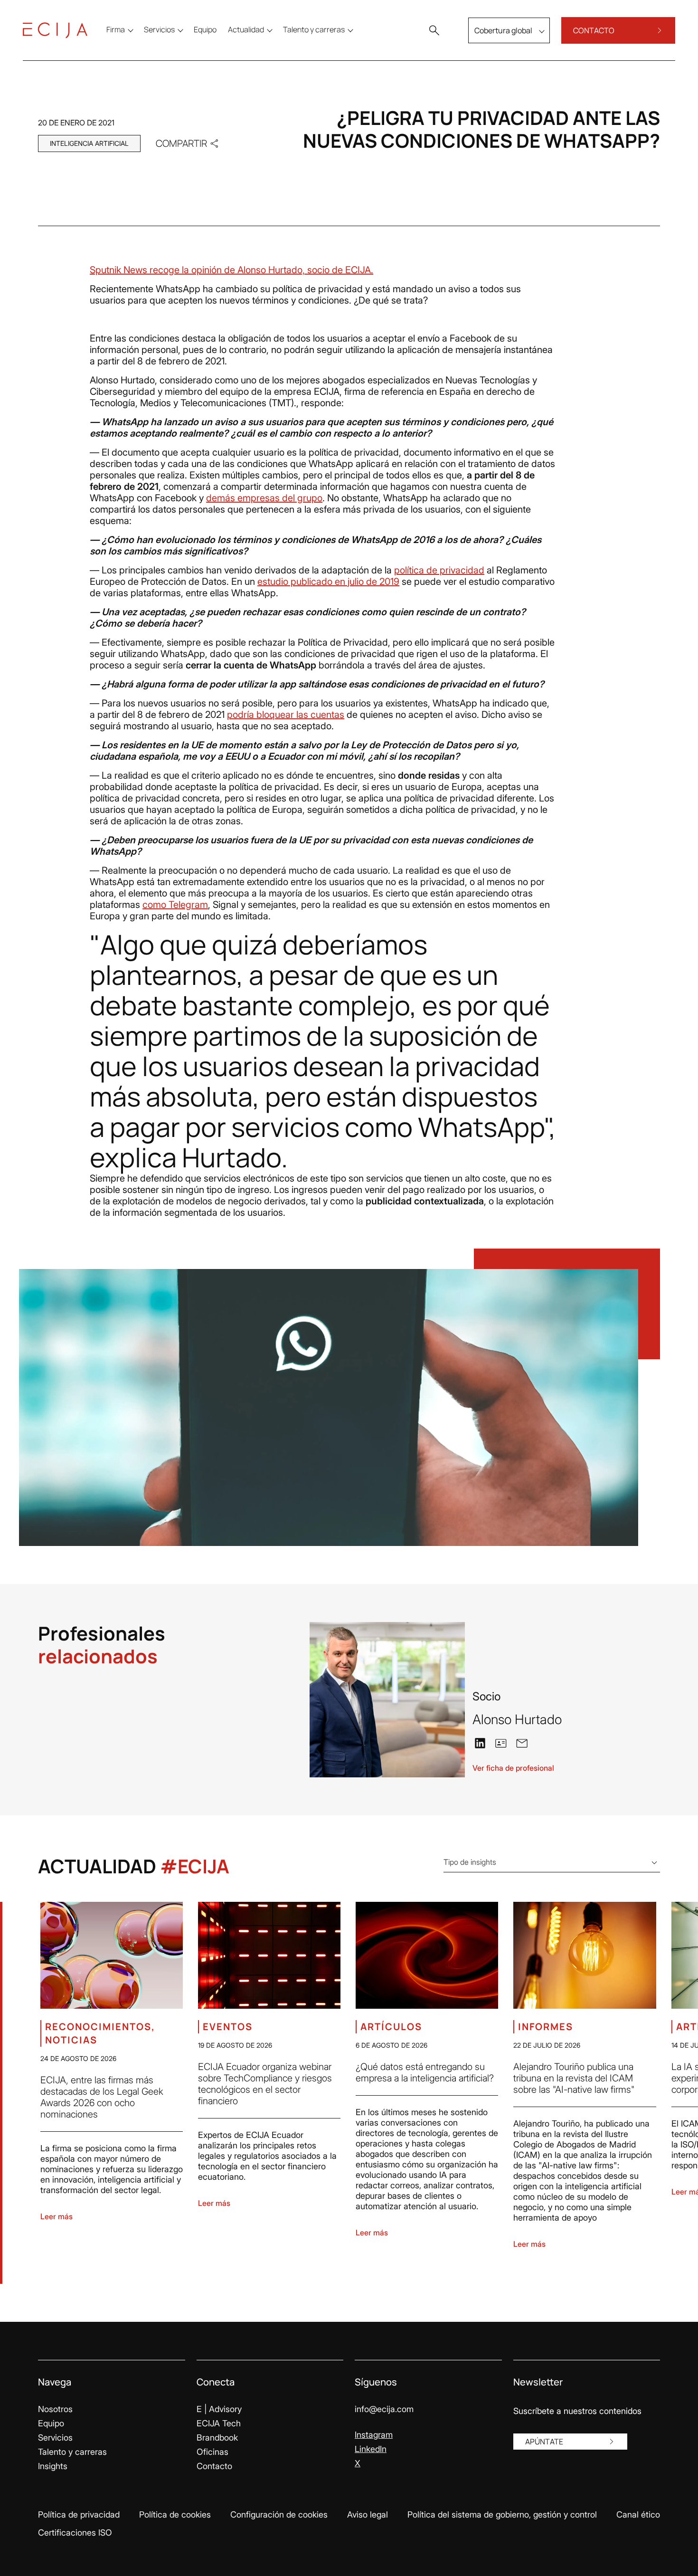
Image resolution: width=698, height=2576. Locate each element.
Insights (53, 2466)
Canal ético (638, 2514)
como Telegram (175, 905)
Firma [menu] (116, 29)
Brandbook (217, 2438)
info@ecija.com (384, 2409)
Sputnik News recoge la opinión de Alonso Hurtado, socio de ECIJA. (231, 270)
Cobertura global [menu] (503, 30)
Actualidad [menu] (246, 29)
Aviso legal (368, 2514)
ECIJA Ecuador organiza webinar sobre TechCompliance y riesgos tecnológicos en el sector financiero (265, 2084)
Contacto (214, 2466)
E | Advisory (219, 2409)
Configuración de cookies (279, 2514)
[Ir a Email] (522, 1743)
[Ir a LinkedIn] (480, 1743)
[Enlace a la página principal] (55, 30)
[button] (434, 30)
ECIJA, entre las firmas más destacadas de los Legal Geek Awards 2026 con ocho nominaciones (102, 2097)
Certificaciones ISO (75, 2533)
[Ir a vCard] (501, 1743)
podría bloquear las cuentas (286, 715)
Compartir (181, 143)
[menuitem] (205, 29)
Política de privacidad (79, 2514)
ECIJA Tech (219, 2423)
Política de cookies (175, 2514)
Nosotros (55, 2409)
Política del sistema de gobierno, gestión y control (502, 2514)
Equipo (51, 2423)
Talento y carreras (72, 2452)
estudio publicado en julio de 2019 (328, 582)
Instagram (374, 2435)
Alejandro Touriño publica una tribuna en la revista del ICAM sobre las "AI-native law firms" (574, 2078)
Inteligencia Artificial (89, 143)
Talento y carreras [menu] (314, 29)
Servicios (55, 2438)
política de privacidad (439, 570)
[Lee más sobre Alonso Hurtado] (387, 1700)
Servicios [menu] (159, 29)
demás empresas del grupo (264, 498)
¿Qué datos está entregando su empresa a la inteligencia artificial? (425, 2072)
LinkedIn (371, 2449)
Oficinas (212, 2452)
